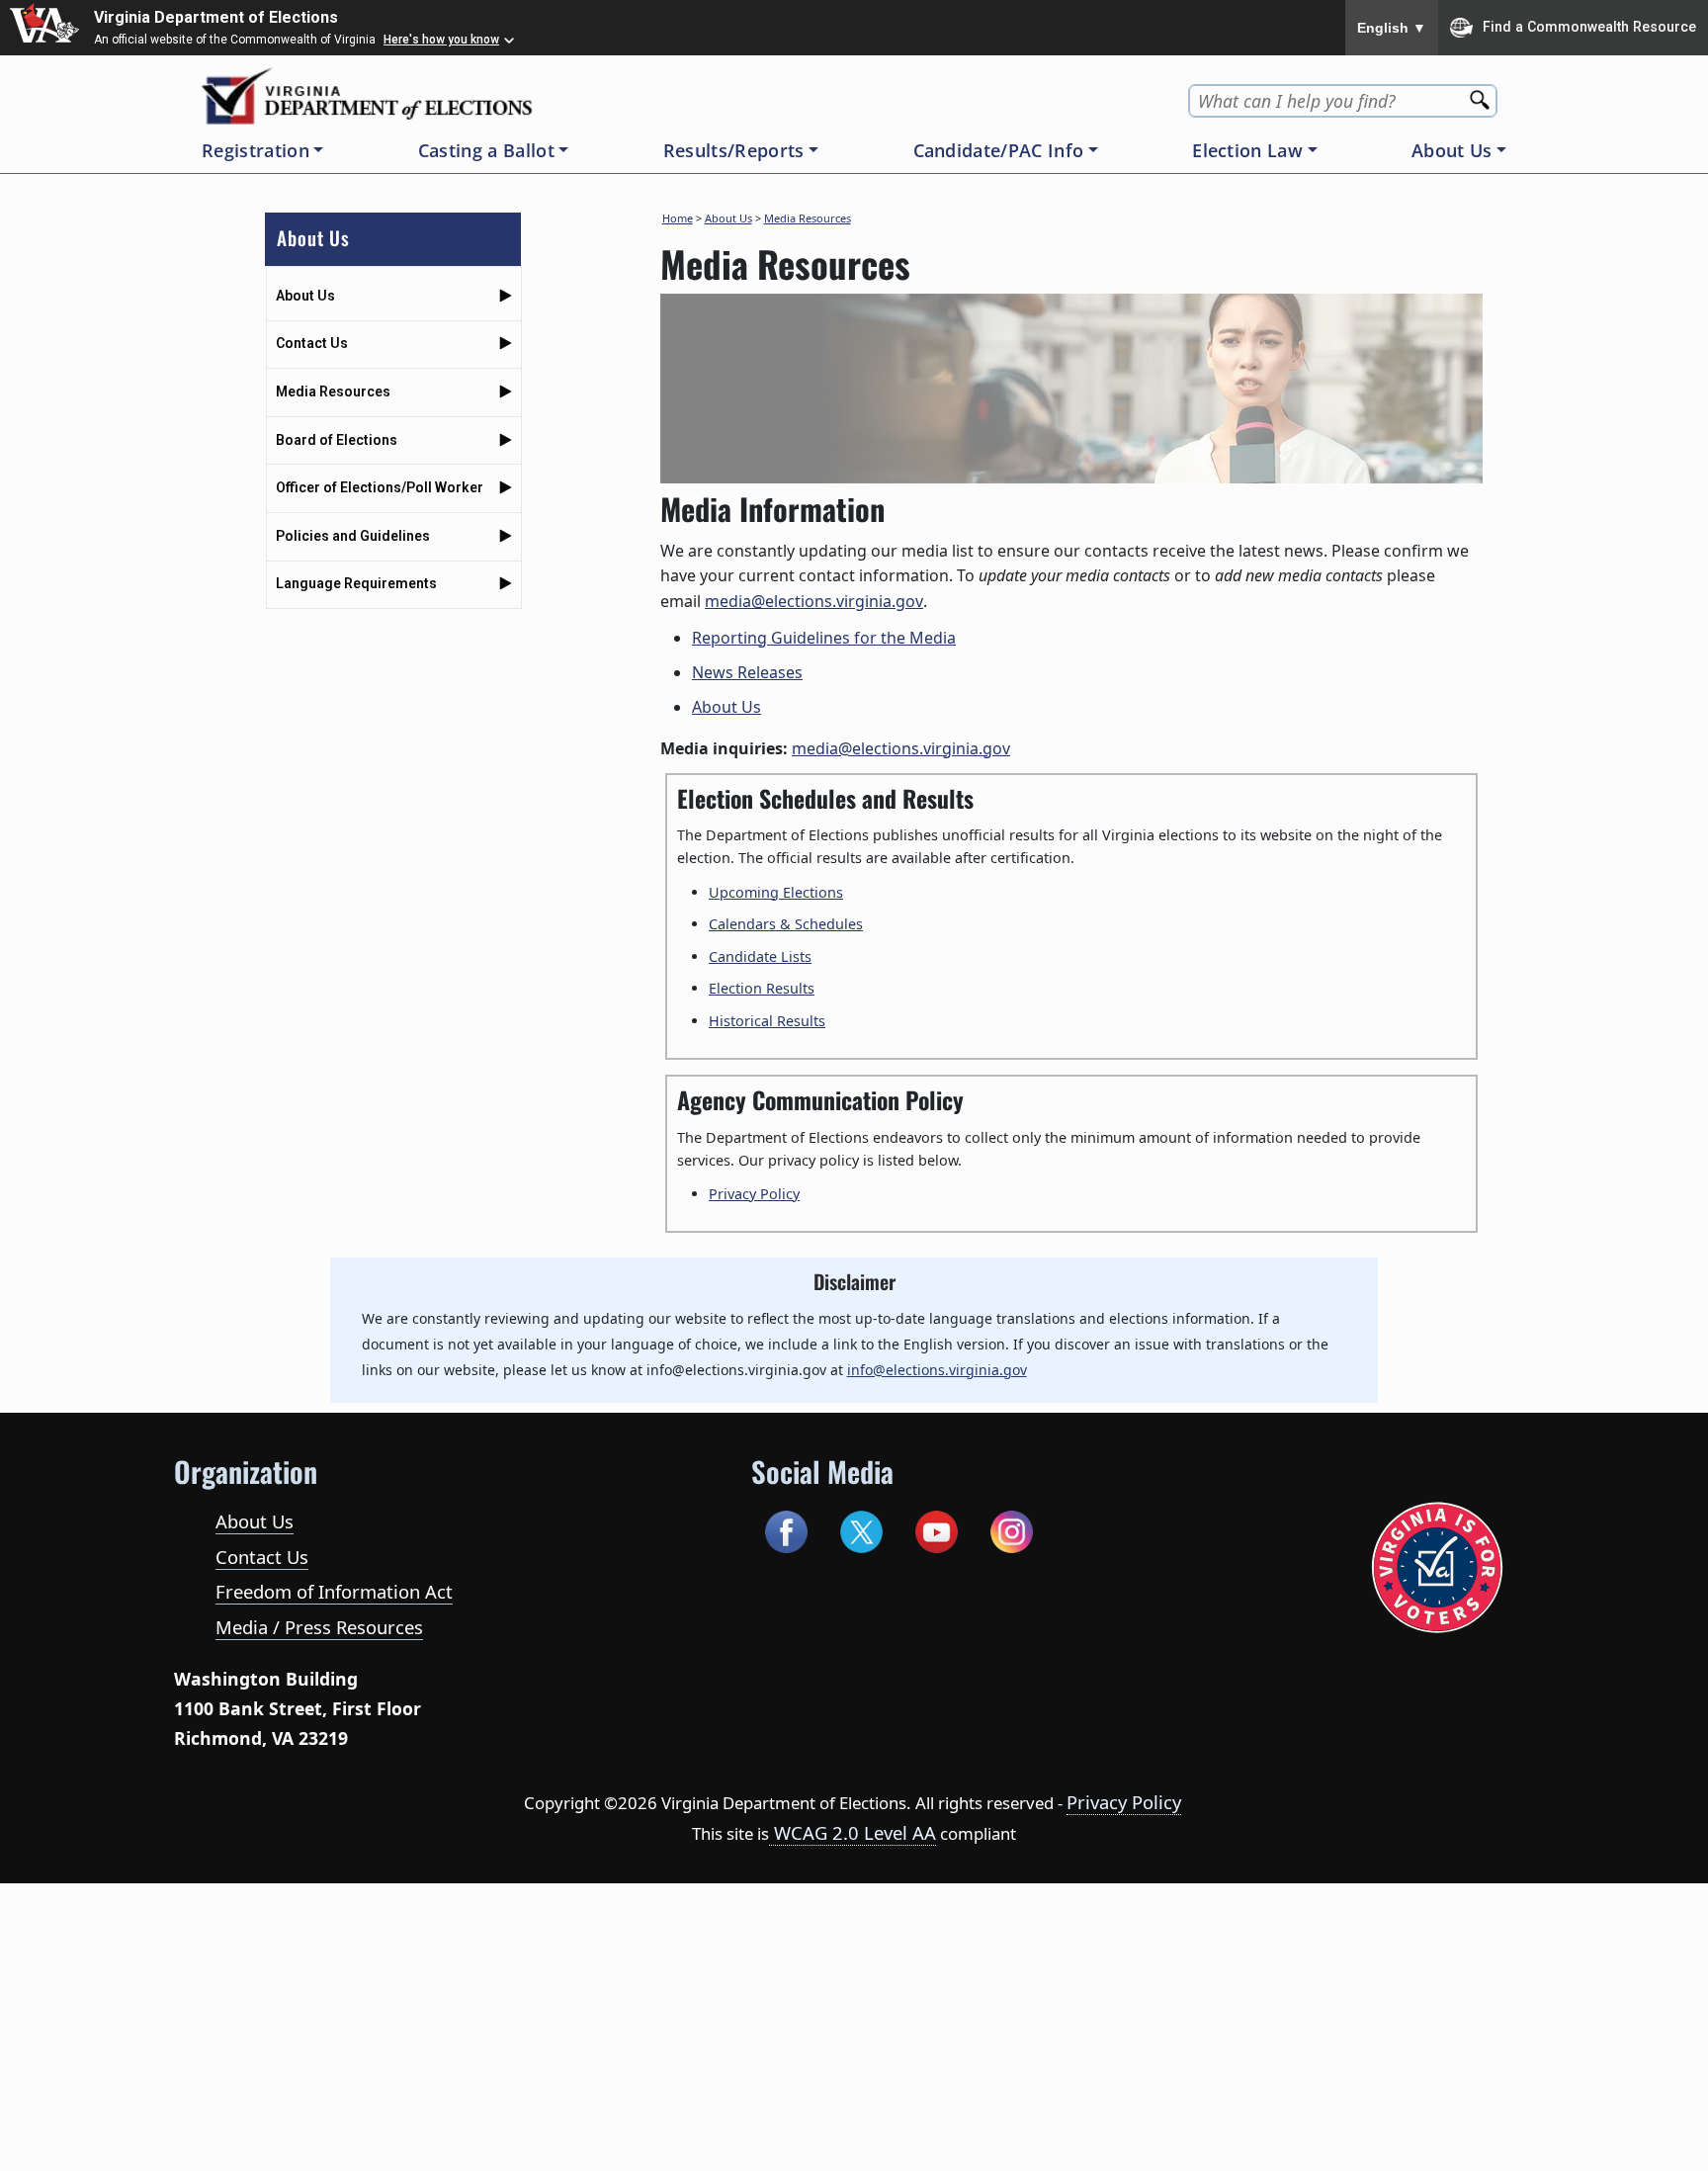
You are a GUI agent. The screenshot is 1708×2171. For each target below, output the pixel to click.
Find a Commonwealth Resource (1589, 26)
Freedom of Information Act (334, 1591)
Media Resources (333, 391)
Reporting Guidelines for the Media (824, 638)
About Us (305, 296)
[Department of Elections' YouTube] (937, 1529)
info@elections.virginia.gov (937, 1370)
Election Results (762, 988)
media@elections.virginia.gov (814, 601)
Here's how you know (441, 40)
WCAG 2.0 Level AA (853, 1832)
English (1392, 28)
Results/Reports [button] (734, 150)
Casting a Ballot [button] (486, 150)
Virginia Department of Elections (216, 17)
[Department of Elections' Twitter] (861, 1529)
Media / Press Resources (319, 1627)
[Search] (1482, 94)
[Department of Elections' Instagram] (1012, 1529)
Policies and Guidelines (353, 536)
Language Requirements (356, 583)
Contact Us (312, 343)
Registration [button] (256, 150)
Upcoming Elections (776, 892)
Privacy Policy (754, 1194)
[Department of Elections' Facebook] (786, 1529)
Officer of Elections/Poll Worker (380, 487)
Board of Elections (337, 440)
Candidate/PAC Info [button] (999, 150)
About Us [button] (1452, 150)
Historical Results (767, 1021)
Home (678, 218)
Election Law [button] (1247, 150)
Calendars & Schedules (786, 924)
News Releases (747, 672)
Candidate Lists (760, 956)
